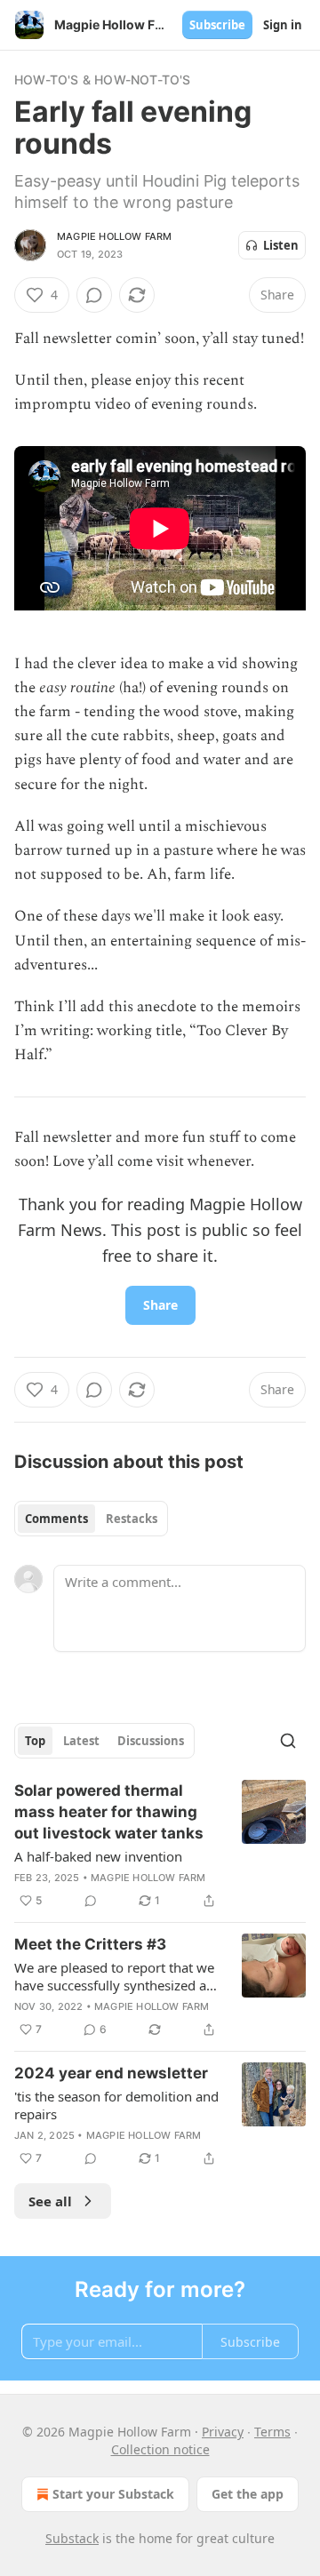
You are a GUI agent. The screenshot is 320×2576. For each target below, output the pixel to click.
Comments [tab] (56, 1519)
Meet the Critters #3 (90, 1944)
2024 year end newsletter (111, 2073)
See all (50, 2201)
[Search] (288, 1741)
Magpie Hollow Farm (115, 236)
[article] (160, 1846)
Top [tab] (35, 1741)
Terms (272, 2432)
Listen (281, 245)
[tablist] (91, 1519)
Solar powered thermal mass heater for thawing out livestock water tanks (109, 1812)
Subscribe (217, 25)
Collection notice (160, 2449)
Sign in (283, 25)
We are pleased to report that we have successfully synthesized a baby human (114, 1976)
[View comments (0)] (94, 295)
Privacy (223, 2432)
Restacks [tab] (132, 1519)
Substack (72, 2538)
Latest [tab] (81, 1741)
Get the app (248, 2494)
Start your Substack (113, 2494)
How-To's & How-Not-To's (103, 80)
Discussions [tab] (151, 1741)
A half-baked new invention (98, 1856)
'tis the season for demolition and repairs (116, 2105)
